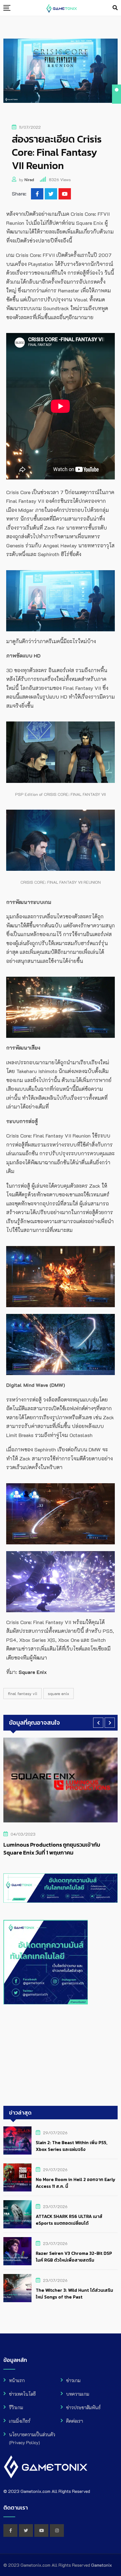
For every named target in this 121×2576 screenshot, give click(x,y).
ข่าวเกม (73, 2380)
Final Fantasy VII (23, 1694)
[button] (98, 1723)
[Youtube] (65, 194)
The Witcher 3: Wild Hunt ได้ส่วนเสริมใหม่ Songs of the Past (74, 2293)
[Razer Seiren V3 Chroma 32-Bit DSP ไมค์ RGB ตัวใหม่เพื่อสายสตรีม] (17, 2251)
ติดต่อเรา (75, 2421)
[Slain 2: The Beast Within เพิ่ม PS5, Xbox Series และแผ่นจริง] (17, 2140)
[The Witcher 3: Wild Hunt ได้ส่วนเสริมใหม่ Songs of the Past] (17, 2288)
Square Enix (59, 1694)
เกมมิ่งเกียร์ (20, 2421)
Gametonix (102, 2565)
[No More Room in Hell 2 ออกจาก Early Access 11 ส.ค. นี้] (17, 2177)
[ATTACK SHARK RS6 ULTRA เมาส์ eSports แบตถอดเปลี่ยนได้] (17, 2214)
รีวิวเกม (16, 2407)
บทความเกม (78, 2394)
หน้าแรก (17, 2380)
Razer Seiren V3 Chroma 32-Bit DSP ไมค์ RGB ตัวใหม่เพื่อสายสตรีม (74, 2257)
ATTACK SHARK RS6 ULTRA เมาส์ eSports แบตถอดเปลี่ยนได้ (69, 2220)
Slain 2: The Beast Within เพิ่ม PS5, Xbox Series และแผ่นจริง (72, 2146)
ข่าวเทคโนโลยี (22, 2394)
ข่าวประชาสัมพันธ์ (83, 2407)
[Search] (115, 8)
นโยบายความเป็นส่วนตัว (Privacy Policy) (32, 2438)
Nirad (29, 180)
